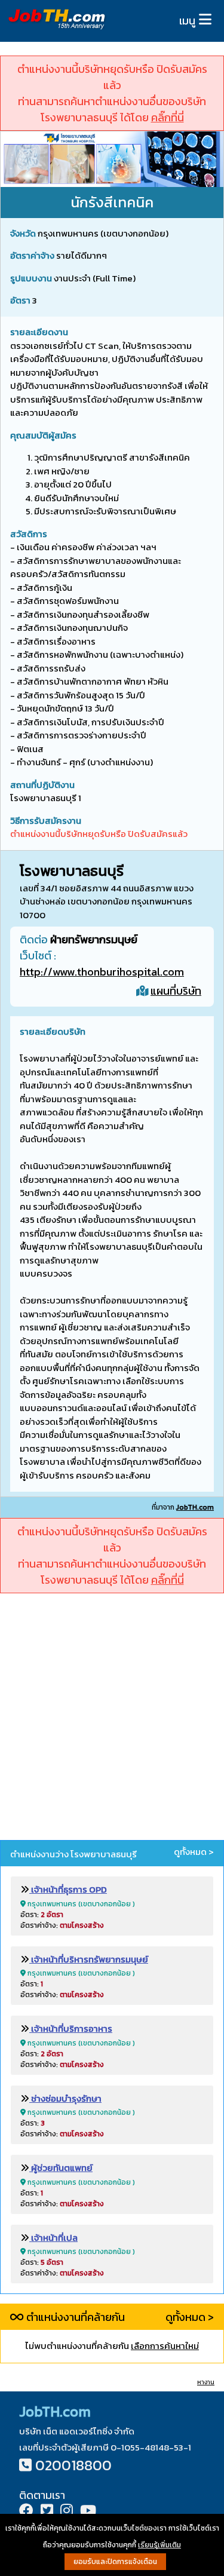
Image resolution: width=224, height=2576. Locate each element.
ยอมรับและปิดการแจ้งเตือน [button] (115, 2562)
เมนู (187, 21)
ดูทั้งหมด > (194, 1852)
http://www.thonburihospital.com (102, 972)
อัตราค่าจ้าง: (62, 1925)
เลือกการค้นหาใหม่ (165, 2346)
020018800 (73, 2465)
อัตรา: (42, 1915)
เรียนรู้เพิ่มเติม (159, 2545)
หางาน (206, 2382)
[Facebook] (26, 2512)
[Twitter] (47, 2512)
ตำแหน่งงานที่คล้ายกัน (74, 2317)
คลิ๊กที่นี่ (168, 117)
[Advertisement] (112, 1718)
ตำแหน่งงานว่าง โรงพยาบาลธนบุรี (73, 1854)
